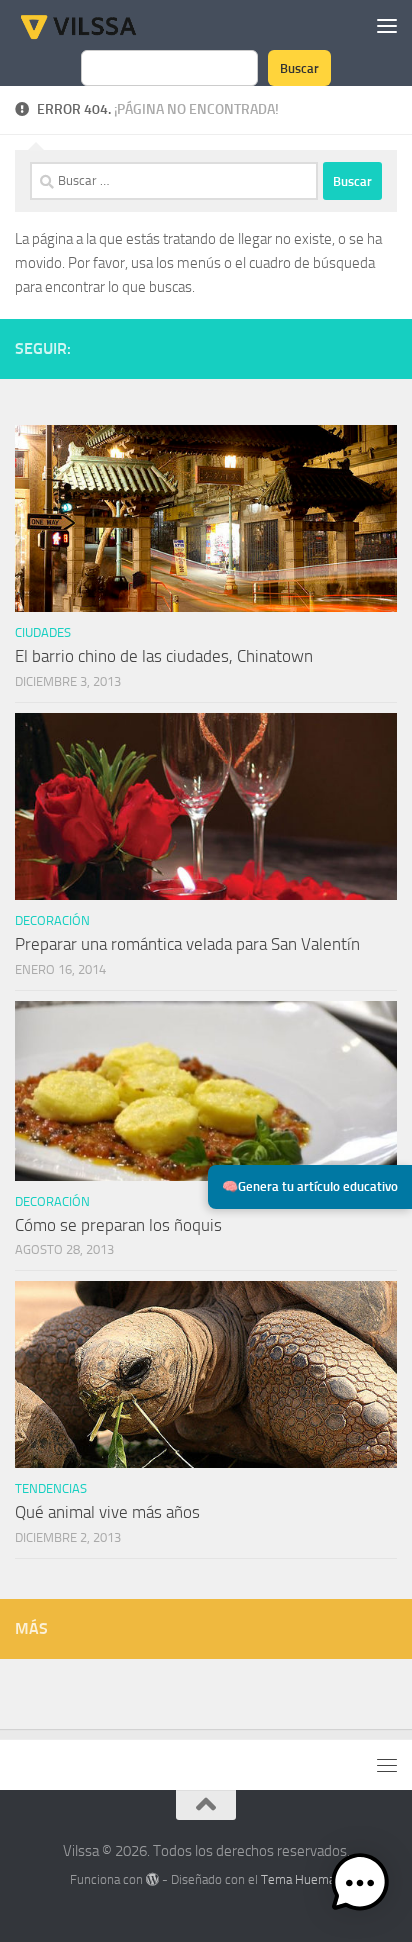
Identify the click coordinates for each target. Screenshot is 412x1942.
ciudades (43, 632)
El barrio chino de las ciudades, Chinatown (164, 656)
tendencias (51, 1488)
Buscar (299, 68)
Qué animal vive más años (107, 1512)
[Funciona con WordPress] (152, 1879)
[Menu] (387, 25)
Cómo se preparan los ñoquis (118, 1225)
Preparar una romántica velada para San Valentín (187, 944)
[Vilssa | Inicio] (99, 25)
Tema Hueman (301, 1879)
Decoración (52, 920)
